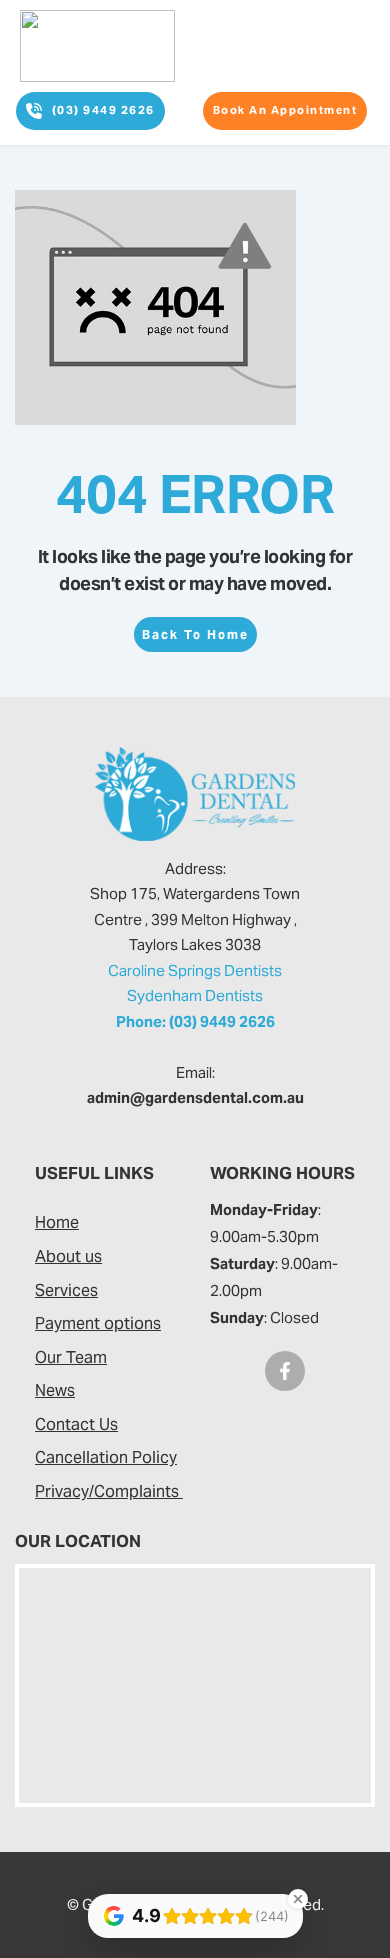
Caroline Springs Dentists (195, 970)
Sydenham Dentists (195, 995)
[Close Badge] (298, 1899)
